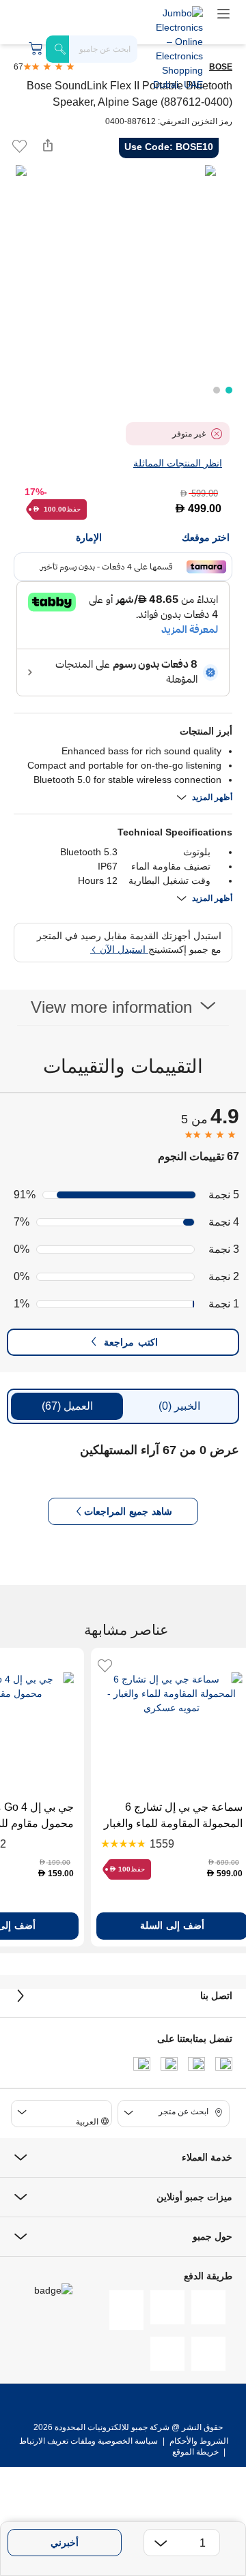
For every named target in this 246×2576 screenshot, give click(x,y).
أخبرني (65, 2543)
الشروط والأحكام (198, 2441)
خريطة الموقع (195, 2452)
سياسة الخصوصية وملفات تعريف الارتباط (88, 2441)
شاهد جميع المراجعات (128, 1511)
